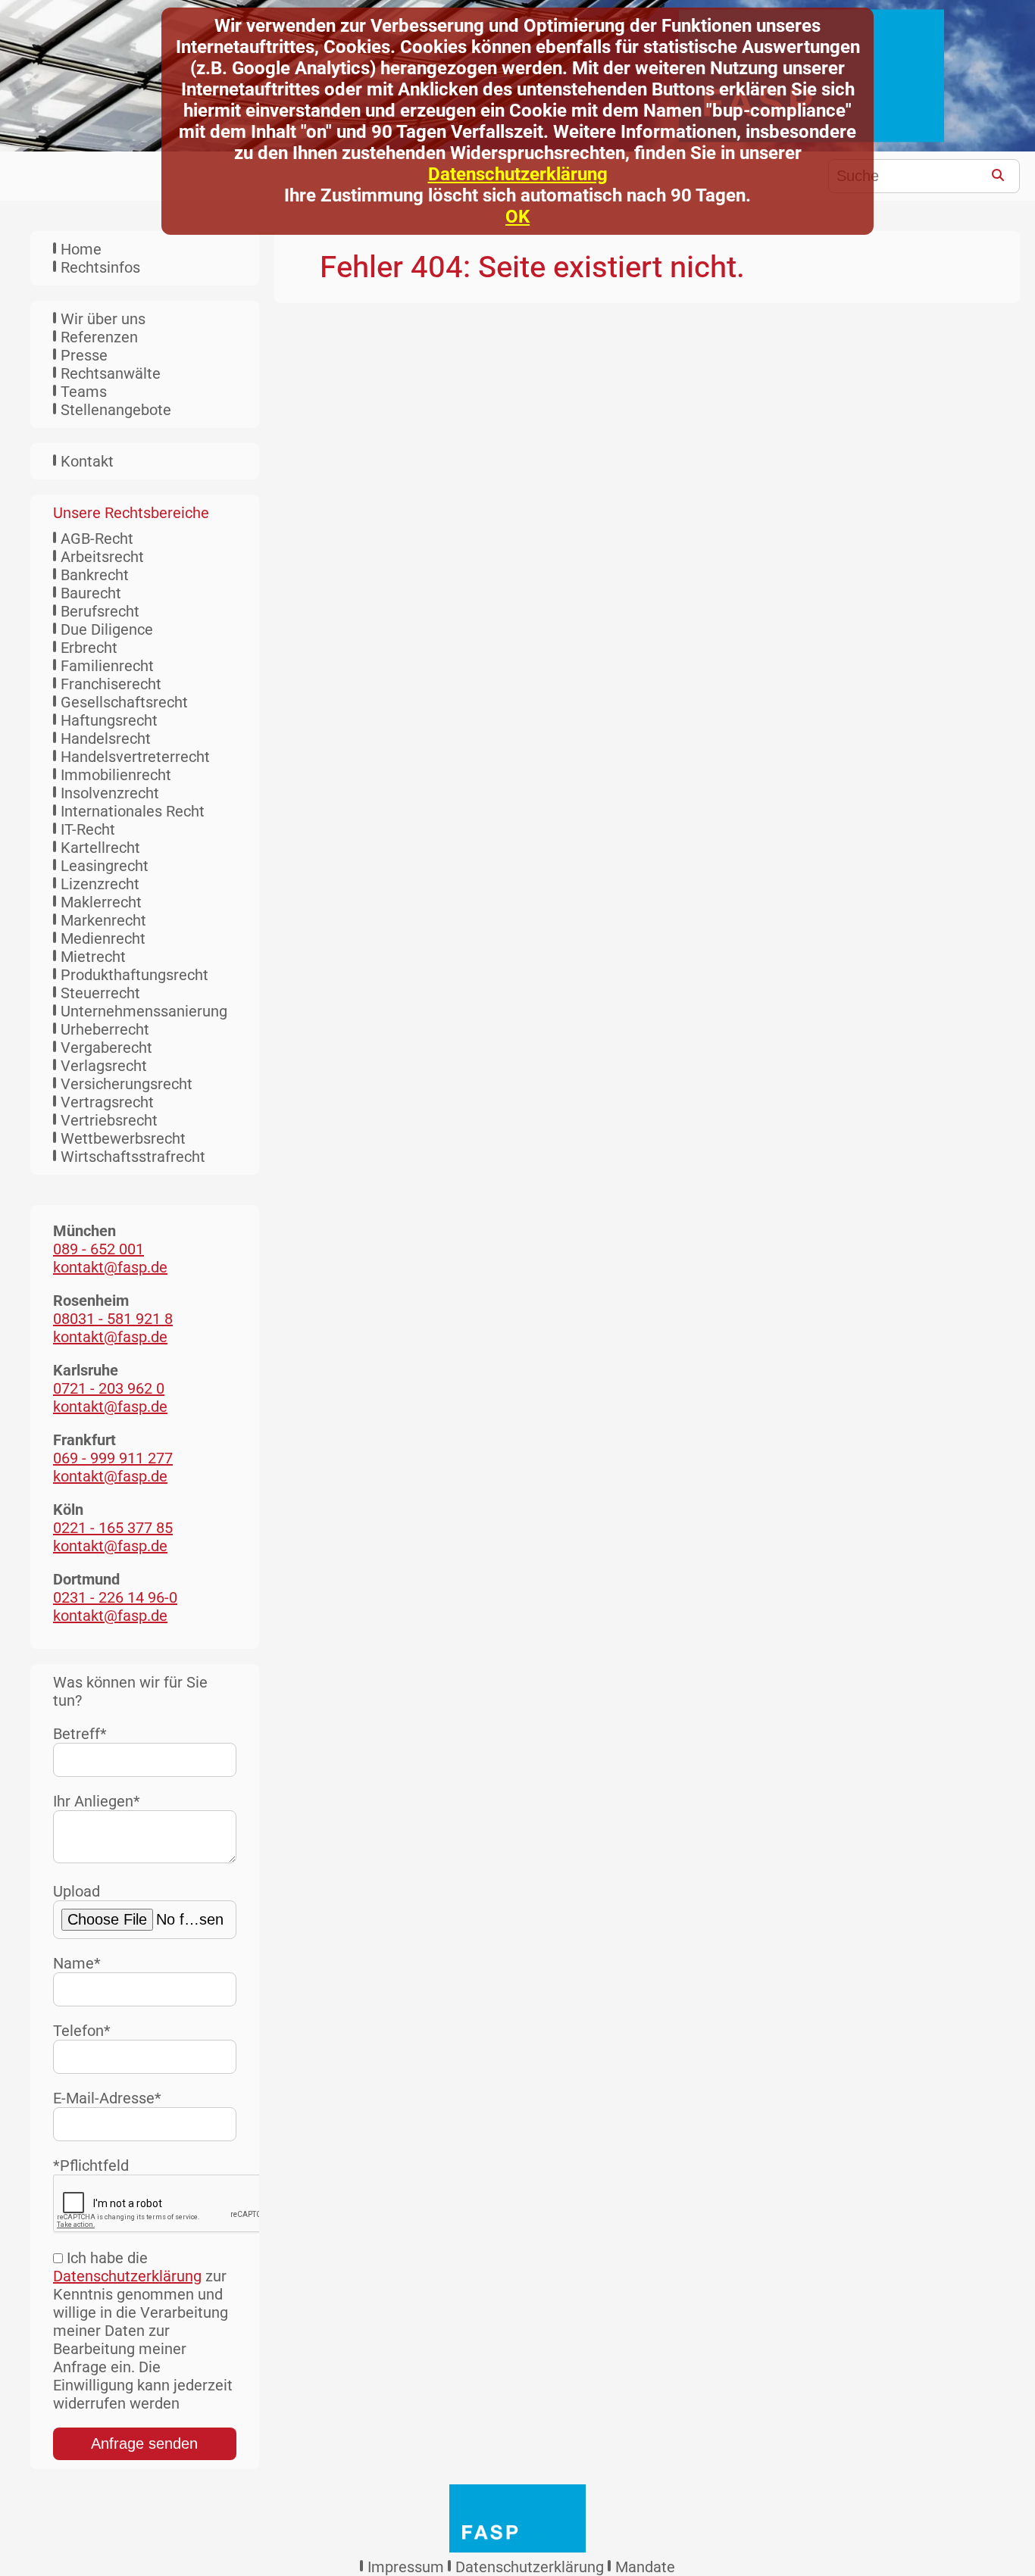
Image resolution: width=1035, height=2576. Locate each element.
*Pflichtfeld (91, 2165)
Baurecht (91, 593)
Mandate (645, 2567)
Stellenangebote (116, 410)
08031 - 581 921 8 (113, 1319)
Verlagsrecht (104, 1066)
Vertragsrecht (107, 1102)
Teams (84, 392)
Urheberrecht (105, 1029)
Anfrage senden (144, 2443)
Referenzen (99, 337)
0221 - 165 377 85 (113, 1528)
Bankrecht (95, 575)
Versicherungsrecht (127, 1084)
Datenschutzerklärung (518, 174)
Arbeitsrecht (102, 557)
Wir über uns (103, 319)
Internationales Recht (133, 811)
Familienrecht (107, 666)
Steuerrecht (100, 993)
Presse (84, 355)
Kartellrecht (100, 848)
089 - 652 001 (98, 1249)
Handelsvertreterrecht (135, 757)
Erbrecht (89, 648)
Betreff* (80, 1734)
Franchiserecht (111, 684)
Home (81, 249)
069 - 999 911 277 (113, 1458)
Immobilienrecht (116, 775)
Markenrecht (103, 920)
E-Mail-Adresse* (107, 2098)
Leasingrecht (105, 866)
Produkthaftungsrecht (134, 975)
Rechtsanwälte (111, 373)
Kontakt (87, 461)
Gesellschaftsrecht (124, 702)
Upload (77, 1891)
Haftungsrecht (109, 720)
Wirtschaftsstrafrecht (133, 1157)
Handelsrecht (106, 738)
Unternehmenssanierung (144, 1011)
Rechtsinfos (100, 267)
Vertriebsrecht (109, 1120)
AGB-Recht (97, 539)
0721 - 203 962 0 (109, 1388)
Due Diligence (107, 629)
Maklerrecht (101, 902)
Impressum (406, 2567)
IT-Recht (88, 829)
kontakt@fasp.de (110, 1267)
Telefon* (82, 2031)
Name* (77, 1963)
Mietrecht (93, 957)
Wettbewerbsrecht (123, 1138)
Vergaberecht (106, 1048)
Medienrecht (103, 938)
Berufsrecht (100, 611)
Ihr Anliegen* (97, 1801)
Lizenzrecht (100, 884)
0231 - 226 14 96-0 (115, 1597)
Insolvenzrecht (110, 793)
